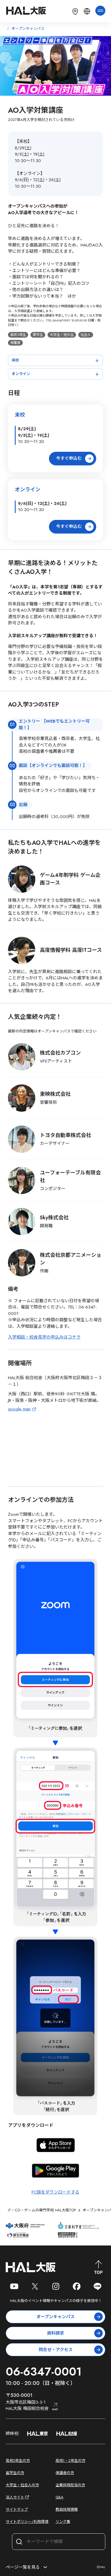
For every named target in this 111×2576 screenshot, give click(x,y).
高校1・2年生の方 (70, 2461)
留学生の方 (15, 2473)
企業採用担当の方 (70, 2485)
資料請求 (55, 2333)
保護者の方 (65, 2473)
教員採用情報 (67, 2509)
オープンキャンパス (55, 2317)
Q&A (59, 2497)
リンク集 (63, 2522)
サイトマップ (17, 2509)
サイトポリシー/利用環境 (27, 2522)
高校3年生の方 (18, 2461)
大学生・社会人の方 (22, 2485)
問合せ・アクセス (56, 2350)
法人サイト (15, 2497)
